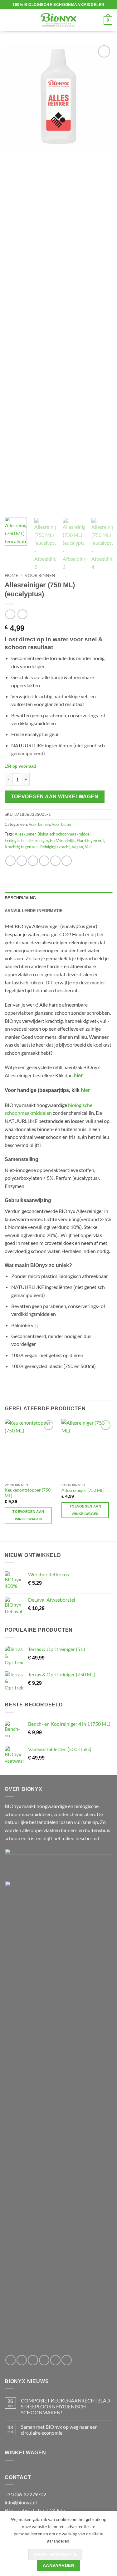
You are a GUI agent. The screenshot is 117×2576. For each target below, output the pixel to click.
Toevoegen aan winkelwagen (55, 797)
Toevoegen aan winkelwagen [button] (28, 1515)
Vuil (88, 847)
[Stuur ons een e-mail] (44, 2360)
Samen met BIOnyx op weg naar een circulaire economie (59, 2430)
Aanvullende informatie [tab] (34, 911)
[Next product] (10, 614)
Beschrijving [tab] (20, 898)
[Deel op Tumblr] (67, 861)
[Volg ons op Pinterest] (55, 2360)
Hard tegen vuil (90, 841)
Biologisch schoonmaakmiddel (64, 834)
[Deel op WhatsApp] (10, 861)
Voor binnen (40, 575)
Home (11, 575)
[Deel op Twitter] (33, 861)
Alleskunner (25, 834)
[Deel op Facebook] (22, 861)
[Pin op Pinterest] (55, 861)
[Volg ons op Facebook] (10, 2360)
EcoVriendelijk (62, 841)
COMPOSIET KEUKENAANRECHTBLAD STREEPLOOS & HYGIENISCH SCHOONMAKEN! (66, 2406)
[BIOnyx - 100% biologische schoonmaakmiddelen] (59, 20)
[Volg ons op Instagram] (22, 2360)
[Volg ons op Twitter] (33, 2360)
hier (78, 1076)
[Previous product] (22, 614)
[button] (8, 20)
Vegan (77, 847)
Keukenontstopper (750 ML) (28, 1493)
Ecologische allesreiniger (26, 841)
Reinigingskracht (55, 847)
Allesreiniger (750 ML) (83, 1490)
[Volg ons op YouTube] (67, 2360)
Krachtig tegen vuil (22, 847)
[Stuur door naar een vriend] (44, 861)
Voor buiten (62, 824)
